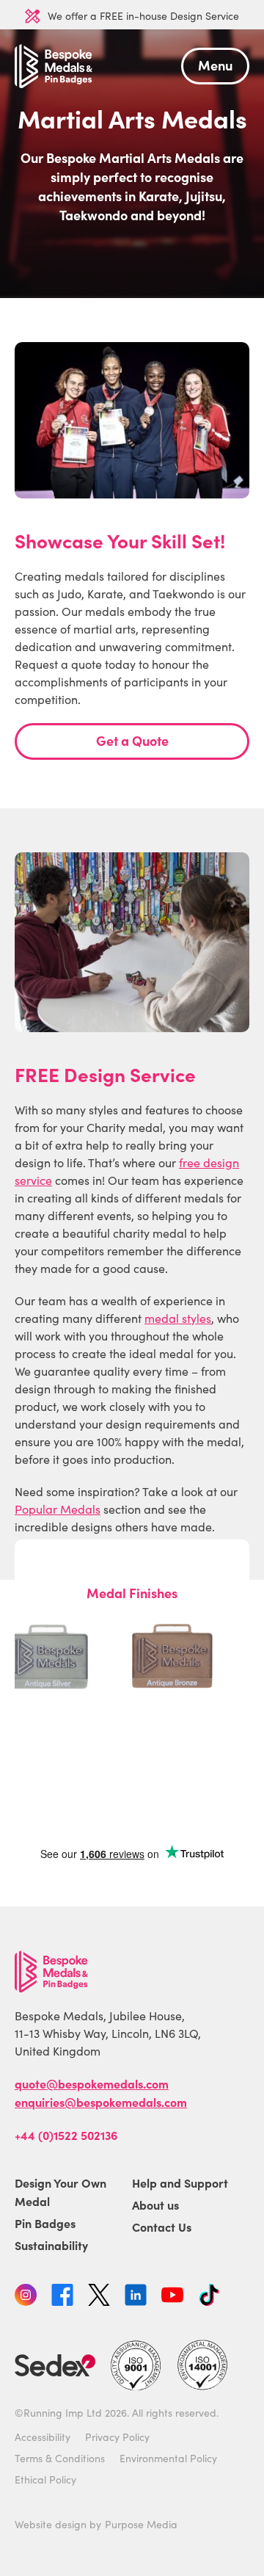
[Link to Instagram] (26, 2297)
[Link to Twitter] (99, 2297)
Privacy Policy (117, 2437)
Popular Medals (58, 1509)
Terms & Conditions (60, 2458)
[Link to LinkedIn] (136, 2297)
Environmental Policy (168, 2458)
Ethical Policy (45, 2479)
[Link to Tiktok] (209, 2297)
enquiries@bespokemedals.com (101, 2102)
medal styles (178, 1318)
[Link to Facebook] (62, 2297)
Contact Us (162, 2227)
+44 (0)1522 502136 (66, 2135)
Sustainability (51, 2245)
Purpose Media (141, 2524)
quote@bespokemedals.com (92, 2083)
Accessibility (43, 2437)
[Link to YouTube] (172, 2297)
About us (155, 2205)
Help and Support (180, 2183)
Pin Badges (45, 2223)
